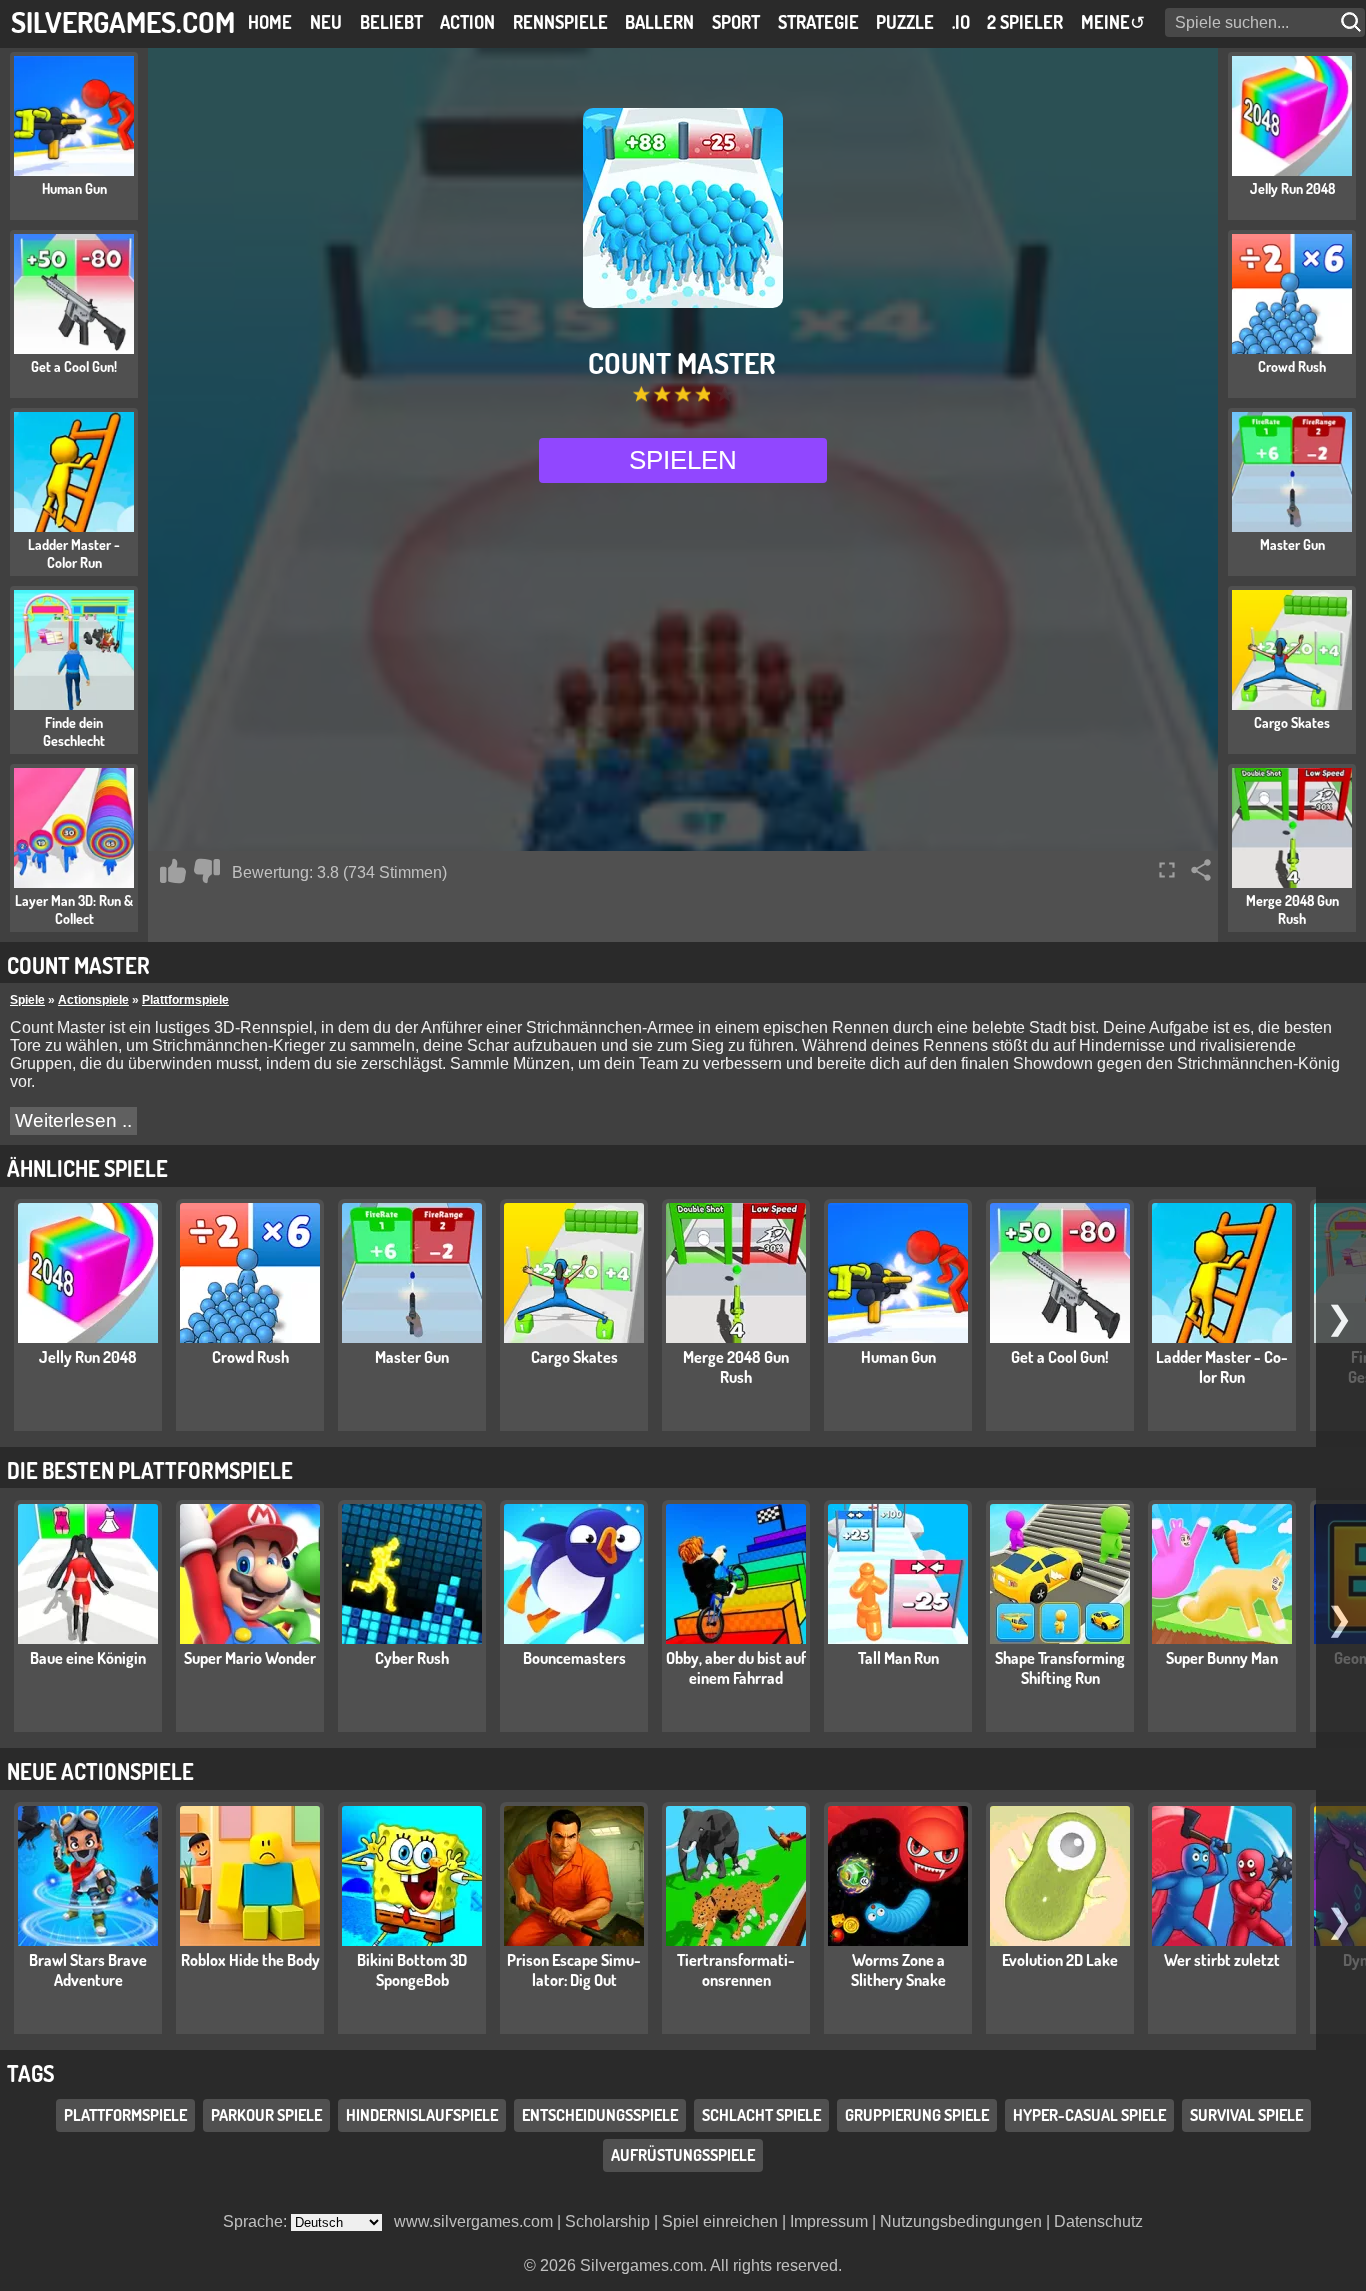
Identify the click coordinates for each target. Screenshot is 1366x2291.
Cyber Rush (412, 1658)
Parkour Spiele (266, 2115)
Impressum (829, 2221)
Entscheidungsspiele (600, 2115)
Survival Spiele (1246, 2115)
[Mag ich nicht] (207, 871)
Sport (736, 22)
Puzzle (905, 22)
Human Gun (898, 1357)
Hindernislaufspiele (422, 2115)
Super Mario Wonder (250, 1658)
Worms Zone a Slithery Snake (898, 1970)
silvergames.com (123, 21)
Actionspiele (93, 1000)
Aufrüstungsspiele (683, 2155)
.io (961, 22)
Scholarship (607, 2221)
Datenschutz (1098, 2221)
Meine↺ (1113, 22)
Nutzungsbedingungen (961, 2221)
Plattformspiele (185, 1000)
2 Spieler (1025, 22)
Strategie (818, 22)
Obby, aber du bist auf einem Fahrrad (736, 1668)
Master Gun (412, 1357)
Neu (326, 22)
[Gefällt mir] (173, 871)
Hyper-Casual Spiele (1089, 2115)
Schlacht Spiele (761, 2115)
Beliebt (391, 22)
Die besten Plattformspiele (150, 1470)
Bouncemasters (574, 1658)
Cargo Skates (574, 1357)
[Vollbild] (1167, 870)
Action (467, 22)
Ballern (659, 22)
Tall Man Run (898, 1658)
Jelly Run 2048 (88, 1357)
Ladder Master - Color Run (1222, 1367)
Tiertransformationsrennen (736, 1970)
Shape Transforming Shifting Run (1060, 1668)
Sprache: (257, 2221)
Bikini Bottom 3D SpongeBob (412, 1970)
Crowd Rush (250, 1357)
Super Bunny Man (1222, 1658)
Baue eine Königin (88, 1658)
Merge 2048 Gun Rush (736, 1367)
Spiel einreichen (720, 2221)
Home (270, 22)
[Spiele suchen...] (1353, 22)
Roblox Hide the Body (250, 1960)
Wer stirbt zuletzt (1222, 1960)
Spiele (27, 1000)
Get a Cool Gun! (1060, 1357)
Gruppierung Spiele (917, 2115)
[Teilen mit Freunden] (1201, 870)
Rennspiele (560, 22)
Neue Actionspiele (100, 1771)
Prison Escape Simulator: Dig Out (574, 1970)
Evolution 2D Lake (1060, 1960)
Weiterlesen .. (73, 1120)
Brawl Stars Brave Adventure (88, 1970)
